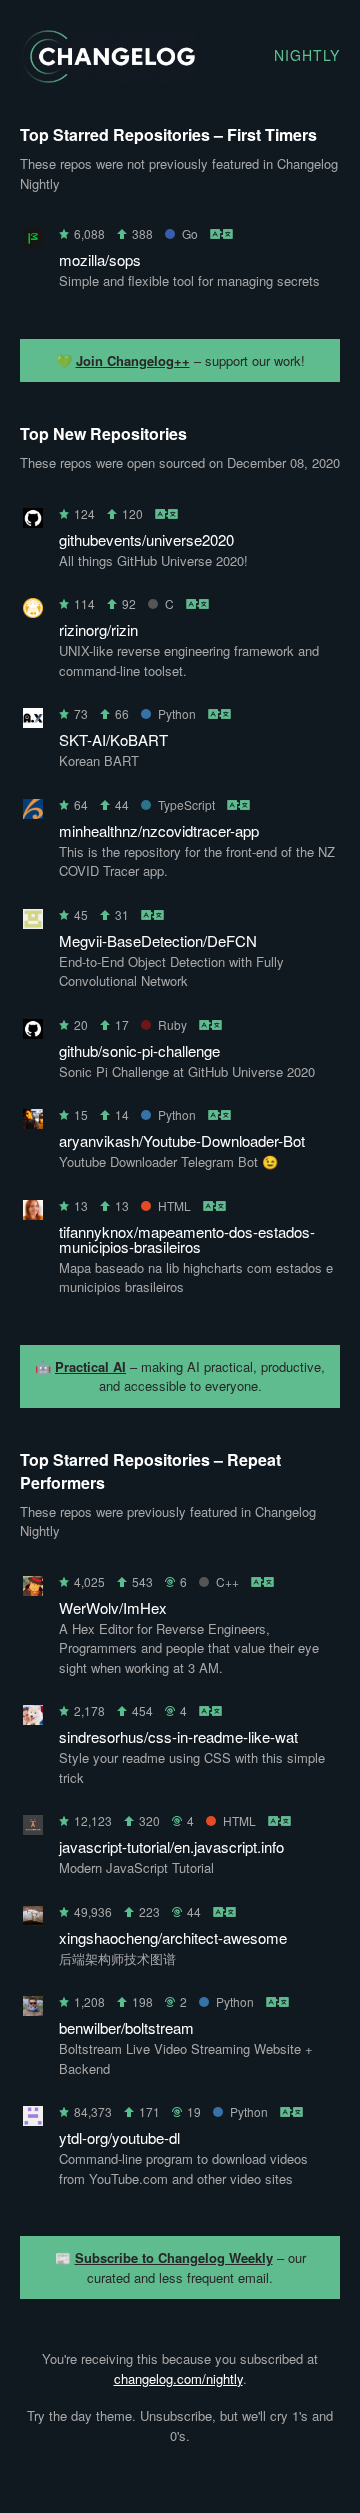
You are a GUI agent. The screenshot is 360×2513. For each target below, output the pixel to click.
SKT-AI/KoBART (113, 739)
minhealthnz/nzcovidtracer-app (159, 830)
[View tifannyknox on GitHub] (33, 1213)
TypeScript (186, 804)
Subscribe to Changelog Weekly (174, 2257)
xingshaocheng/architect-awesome (173, 1937)
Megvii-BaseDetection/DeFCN (158, 940)
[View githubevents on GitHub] (33, 521)
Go (190, 233)
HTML (174, 1205)
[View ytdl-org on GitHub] (33, 2119)
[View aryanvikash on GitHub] (33, 1122)
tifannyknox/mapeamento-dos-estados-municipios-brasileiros (187, 1239)
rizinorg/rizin (98, 629)
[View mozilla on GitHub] (33, 241)
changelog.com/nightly (178, 2378)
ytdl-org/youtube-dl (119, 2137)
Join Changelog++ (133, 360)
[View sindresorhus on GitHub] (33, 1718)
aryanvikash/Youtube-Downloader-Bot (182, 1140)
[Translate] (222, 233)
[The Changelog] (107, 76)
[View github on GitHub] (33, 1032)
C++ (227, 1581)
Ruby (172, 1024)
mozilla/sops (100, 259)
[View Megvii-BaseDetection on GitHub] (33, 922)
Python (177, 713)
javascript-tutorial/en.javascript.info (171, 1846)
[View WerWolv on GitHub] (33, 1589)
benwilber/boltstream (126, 2027)
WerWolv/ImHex (113, 1607)
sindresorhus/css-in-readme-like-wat (178, 1736)
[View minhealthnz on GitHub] (33, 812)
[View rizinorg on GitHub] (33, 611)
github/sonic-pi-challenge (139, 1050)
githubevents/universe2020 (146, 539)
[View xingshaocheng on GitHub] (33, 1919)
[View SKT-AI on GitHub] (33, 721)
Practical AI (90, 1366)
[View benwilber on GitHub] (33, 2009)
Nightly (307, 55)
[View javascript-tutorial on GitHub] (33, 1828)
